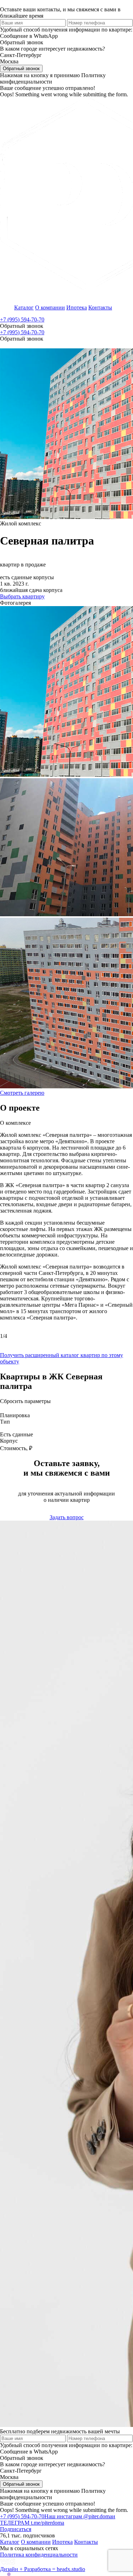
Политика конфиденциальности (39, 2555)
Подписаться (16, 2529)
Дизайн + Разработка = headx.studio (43, 2569)
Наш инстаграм (78, 2516)
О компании (50, 307)
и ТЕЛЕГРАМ (58, 2520)
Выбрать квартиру (22, 596)
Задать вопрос (67, 1517)
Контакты (100, 307)
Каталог (24, 307)
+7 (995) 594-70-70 (22, 320)
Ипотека (77, 307)
